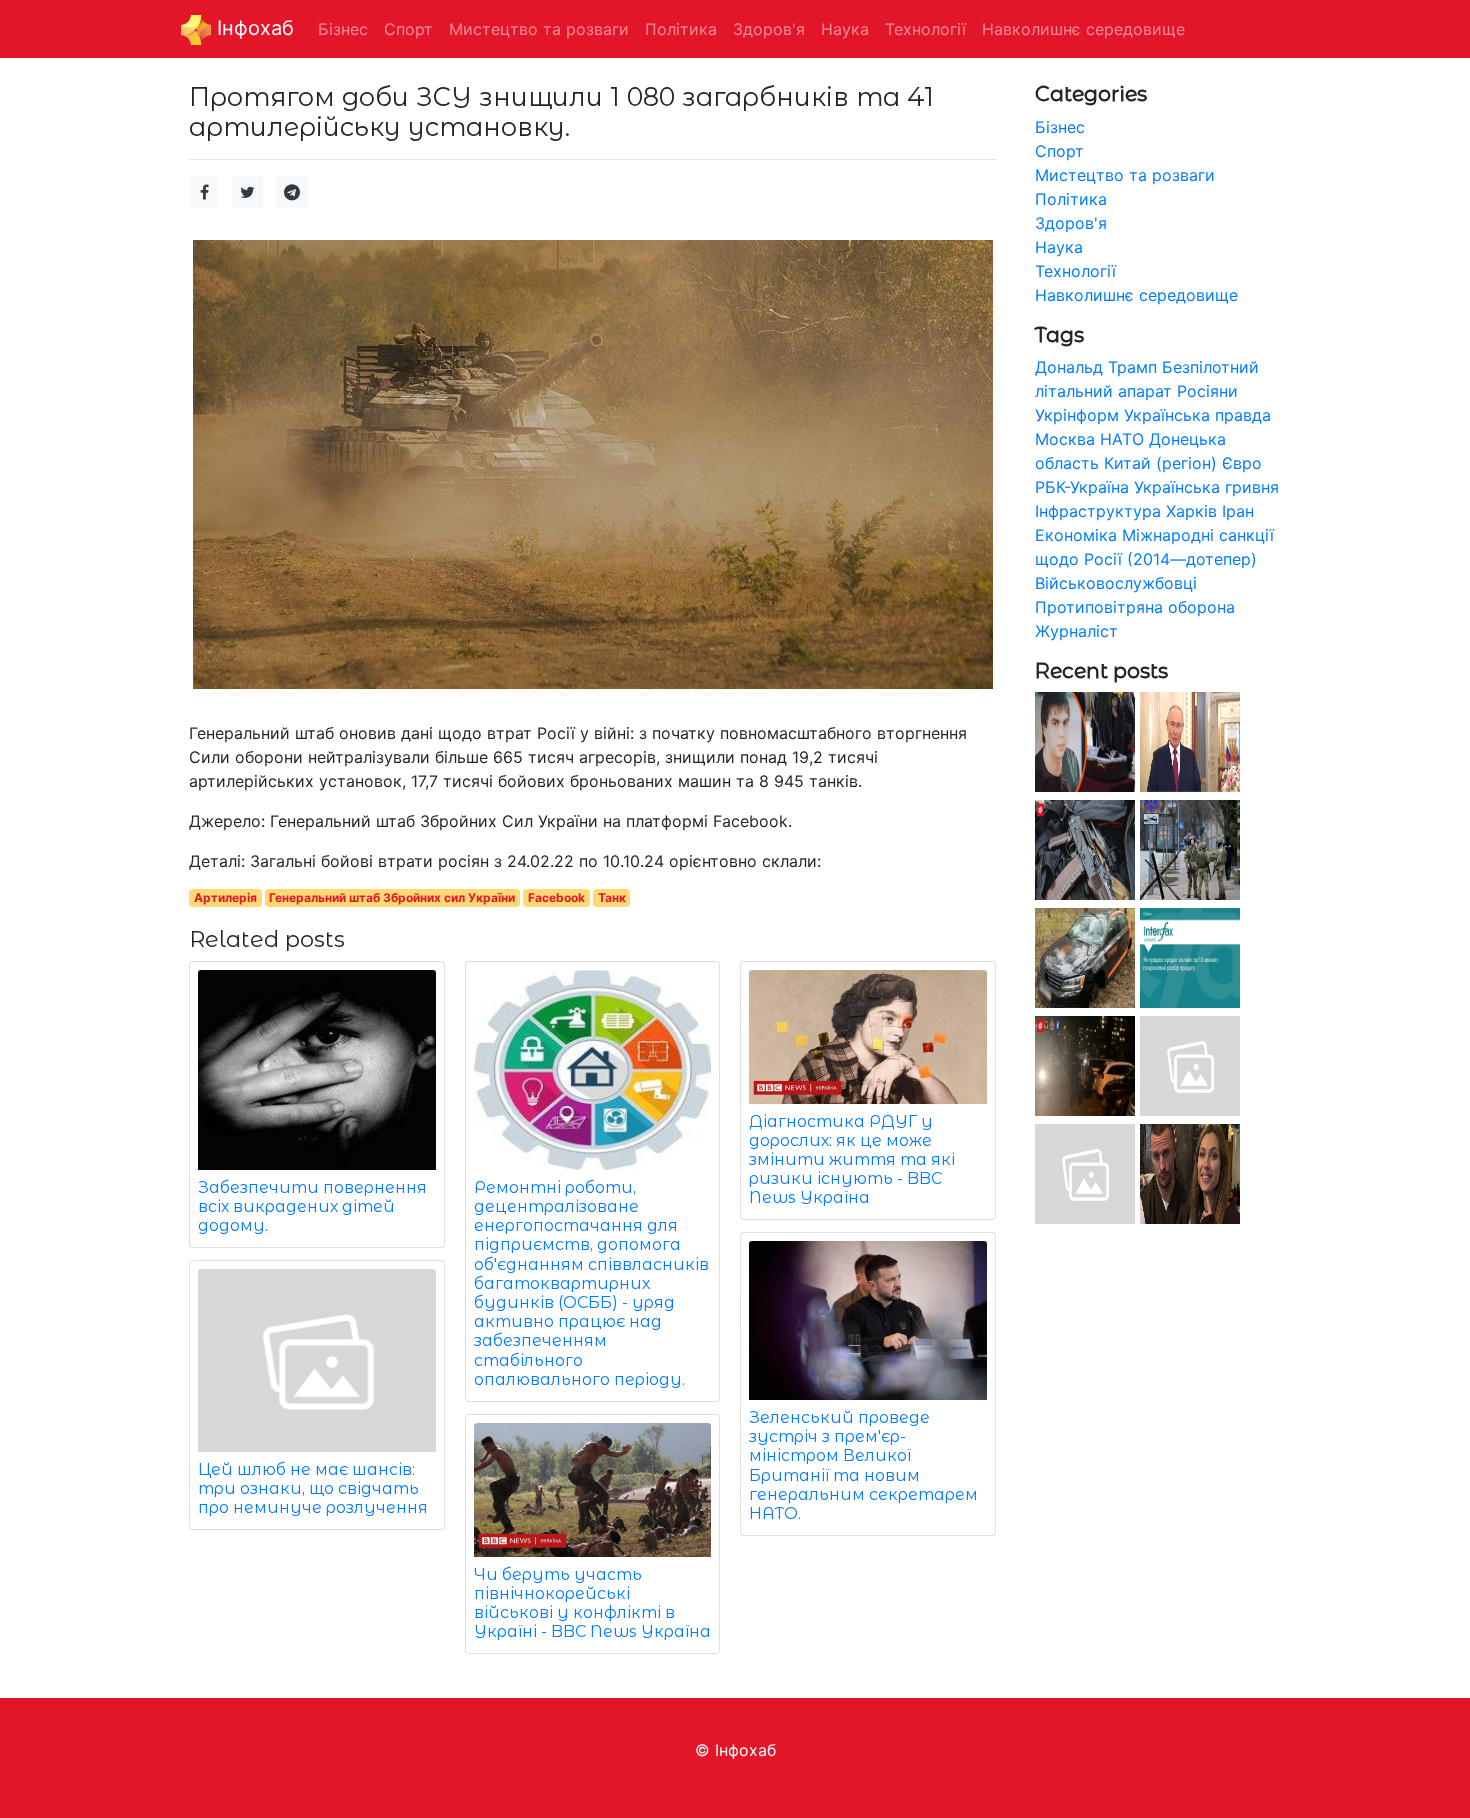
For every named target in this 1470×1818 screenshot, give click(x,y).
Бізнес (1060, 127)
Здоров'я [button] (769, 29)
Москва (1065, 439)
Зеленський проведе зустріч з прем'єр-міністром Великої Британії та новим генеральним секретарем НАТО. (863, 1465)
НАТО (1122, 439)
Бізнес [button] (343, 29)
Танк (612, 897)
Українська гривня (1206, 487)
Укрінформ (1077, 415)
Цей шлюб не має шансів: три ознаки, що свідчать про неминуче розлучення (313, 1488)
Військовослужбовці (1116, 583)
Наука (1059, 247)
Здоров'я (1071, 223)
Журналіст (1076, 631)
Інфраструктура (1098, 511)
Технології (1075, 271)
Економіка (1076, 535)
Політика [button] (681, 29)
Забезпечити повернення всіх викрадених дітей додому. (312, 1206)
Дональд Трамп (1096, 367)
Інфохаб (252, 28)
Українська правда (1197, 415)
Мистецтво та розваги (1125, 175)
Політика (1071, 199)
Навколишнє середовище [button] (1083, 29)
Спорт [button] (408, 29)
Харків (1191, 511)
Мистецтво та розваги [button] (539, 29)
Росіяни (1207, 391)
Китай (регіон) (1160, 463)
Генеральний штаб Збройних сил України (392, 897)
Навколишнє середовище (1136, 295)
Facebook (556, 897)
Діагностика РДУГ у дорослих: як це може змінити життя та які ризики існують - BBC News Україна (852, 1160)
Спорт (1059, 151)
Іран (1238, 511)
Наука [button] (845, 29)
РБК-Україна (1082, 487)
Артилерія (225, 897)
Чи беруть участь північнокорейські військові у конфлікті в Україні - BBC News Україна (592, 1603)
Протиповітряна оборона (1135, 607)
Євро (1242, 463)
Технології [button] (925, 29)
